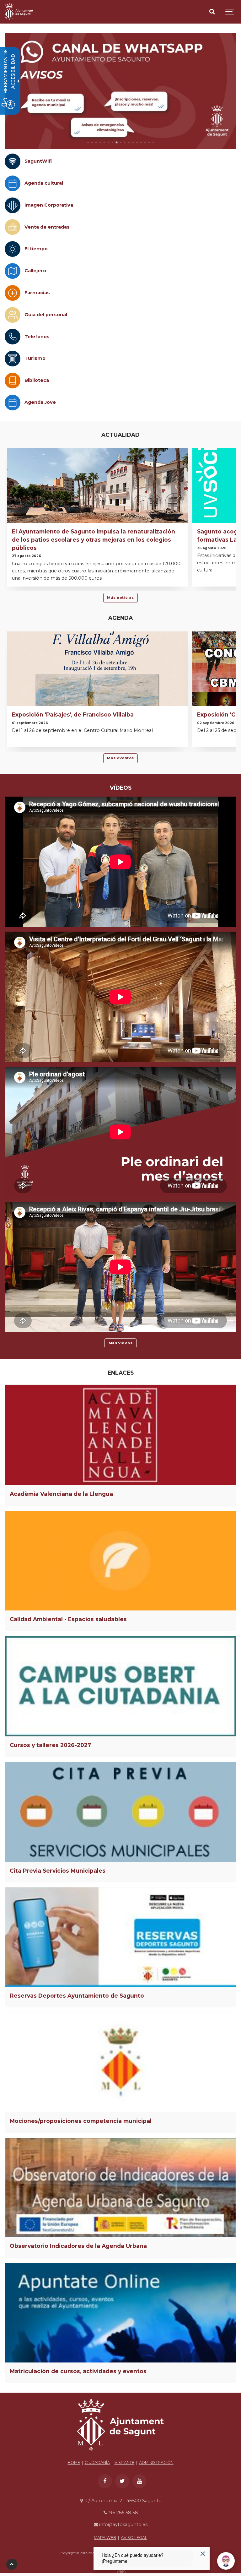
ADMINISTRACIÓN (156, 2462)
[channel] (120, 91)
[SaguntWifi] (13, 161)
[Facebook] (105, 2481)
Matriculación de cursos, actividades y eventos (78, 2371)
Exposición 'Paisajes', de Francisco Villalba (73, 714)
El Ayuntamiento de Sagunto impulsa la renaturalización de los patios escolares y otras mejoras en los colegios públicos (94, 540)
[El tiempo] (13, 249)
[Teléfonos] (13, 337)
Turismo (35, 358)
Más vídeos (121, 1343)
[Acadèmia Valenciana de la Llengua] (120, 1435)
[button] (88, 142)
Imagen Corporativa (49, 205)
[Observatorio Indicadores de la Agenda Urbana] (120, 2188)
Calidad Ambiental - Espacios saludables (68, 1619)
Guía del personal (46, 315)
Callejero (35, 271)
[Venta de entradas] (13, 227)
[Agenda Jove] (13, 403)
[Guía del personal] (13, 315)
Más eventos (120, 758)
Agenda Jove (40, 402)
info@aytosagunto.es (123, 2525)
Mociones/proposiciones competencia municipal (81, 2121)
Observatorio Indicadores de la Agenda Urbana (78, 2246)
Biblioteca (37, 380)
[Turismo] (13, 359)
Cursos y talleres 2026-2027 (50, 1745)
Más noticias (120, 598)
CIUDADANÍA (97, 2462)
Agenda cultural (44, 183)
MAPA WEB (105, 2538)
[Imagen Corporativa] (13, 205)
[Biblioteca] (13, 381)
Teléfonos (37, 337)
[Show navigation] (230, 12)
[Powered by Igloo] (120, 2571)
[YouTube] (139, 2481)
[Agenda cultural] (13, 183)
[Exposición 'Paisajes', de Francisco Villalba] (97, 695)
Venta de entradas (47, 227)
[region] (120, 91)
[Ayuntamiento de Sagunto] (19, 12)
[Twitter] (122, 2481)
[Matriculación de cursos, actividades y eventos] (120, 2313)
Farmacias (37, 293)
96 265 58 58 (123, 2513)
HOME (74, 2462)
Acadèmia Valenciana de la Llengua (61, 1494)
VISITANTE (124, 2462)
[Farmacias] (13, 293)
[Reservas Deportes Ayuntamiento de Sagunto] (120, 1937)
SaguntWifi (38, 161)
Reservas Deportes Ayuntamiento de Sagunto (77, 1996)
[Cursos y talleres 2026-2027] (120, 1686)
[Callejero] (13, 271)
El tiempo (36, 249)
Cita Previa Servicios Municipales (58, 1871)
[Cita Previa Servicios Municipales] (120, 1812)
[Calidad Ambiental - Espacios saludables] (120, 1561)
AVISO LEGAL (134, 2538)
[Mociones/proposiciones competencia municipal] (120, 2062)
